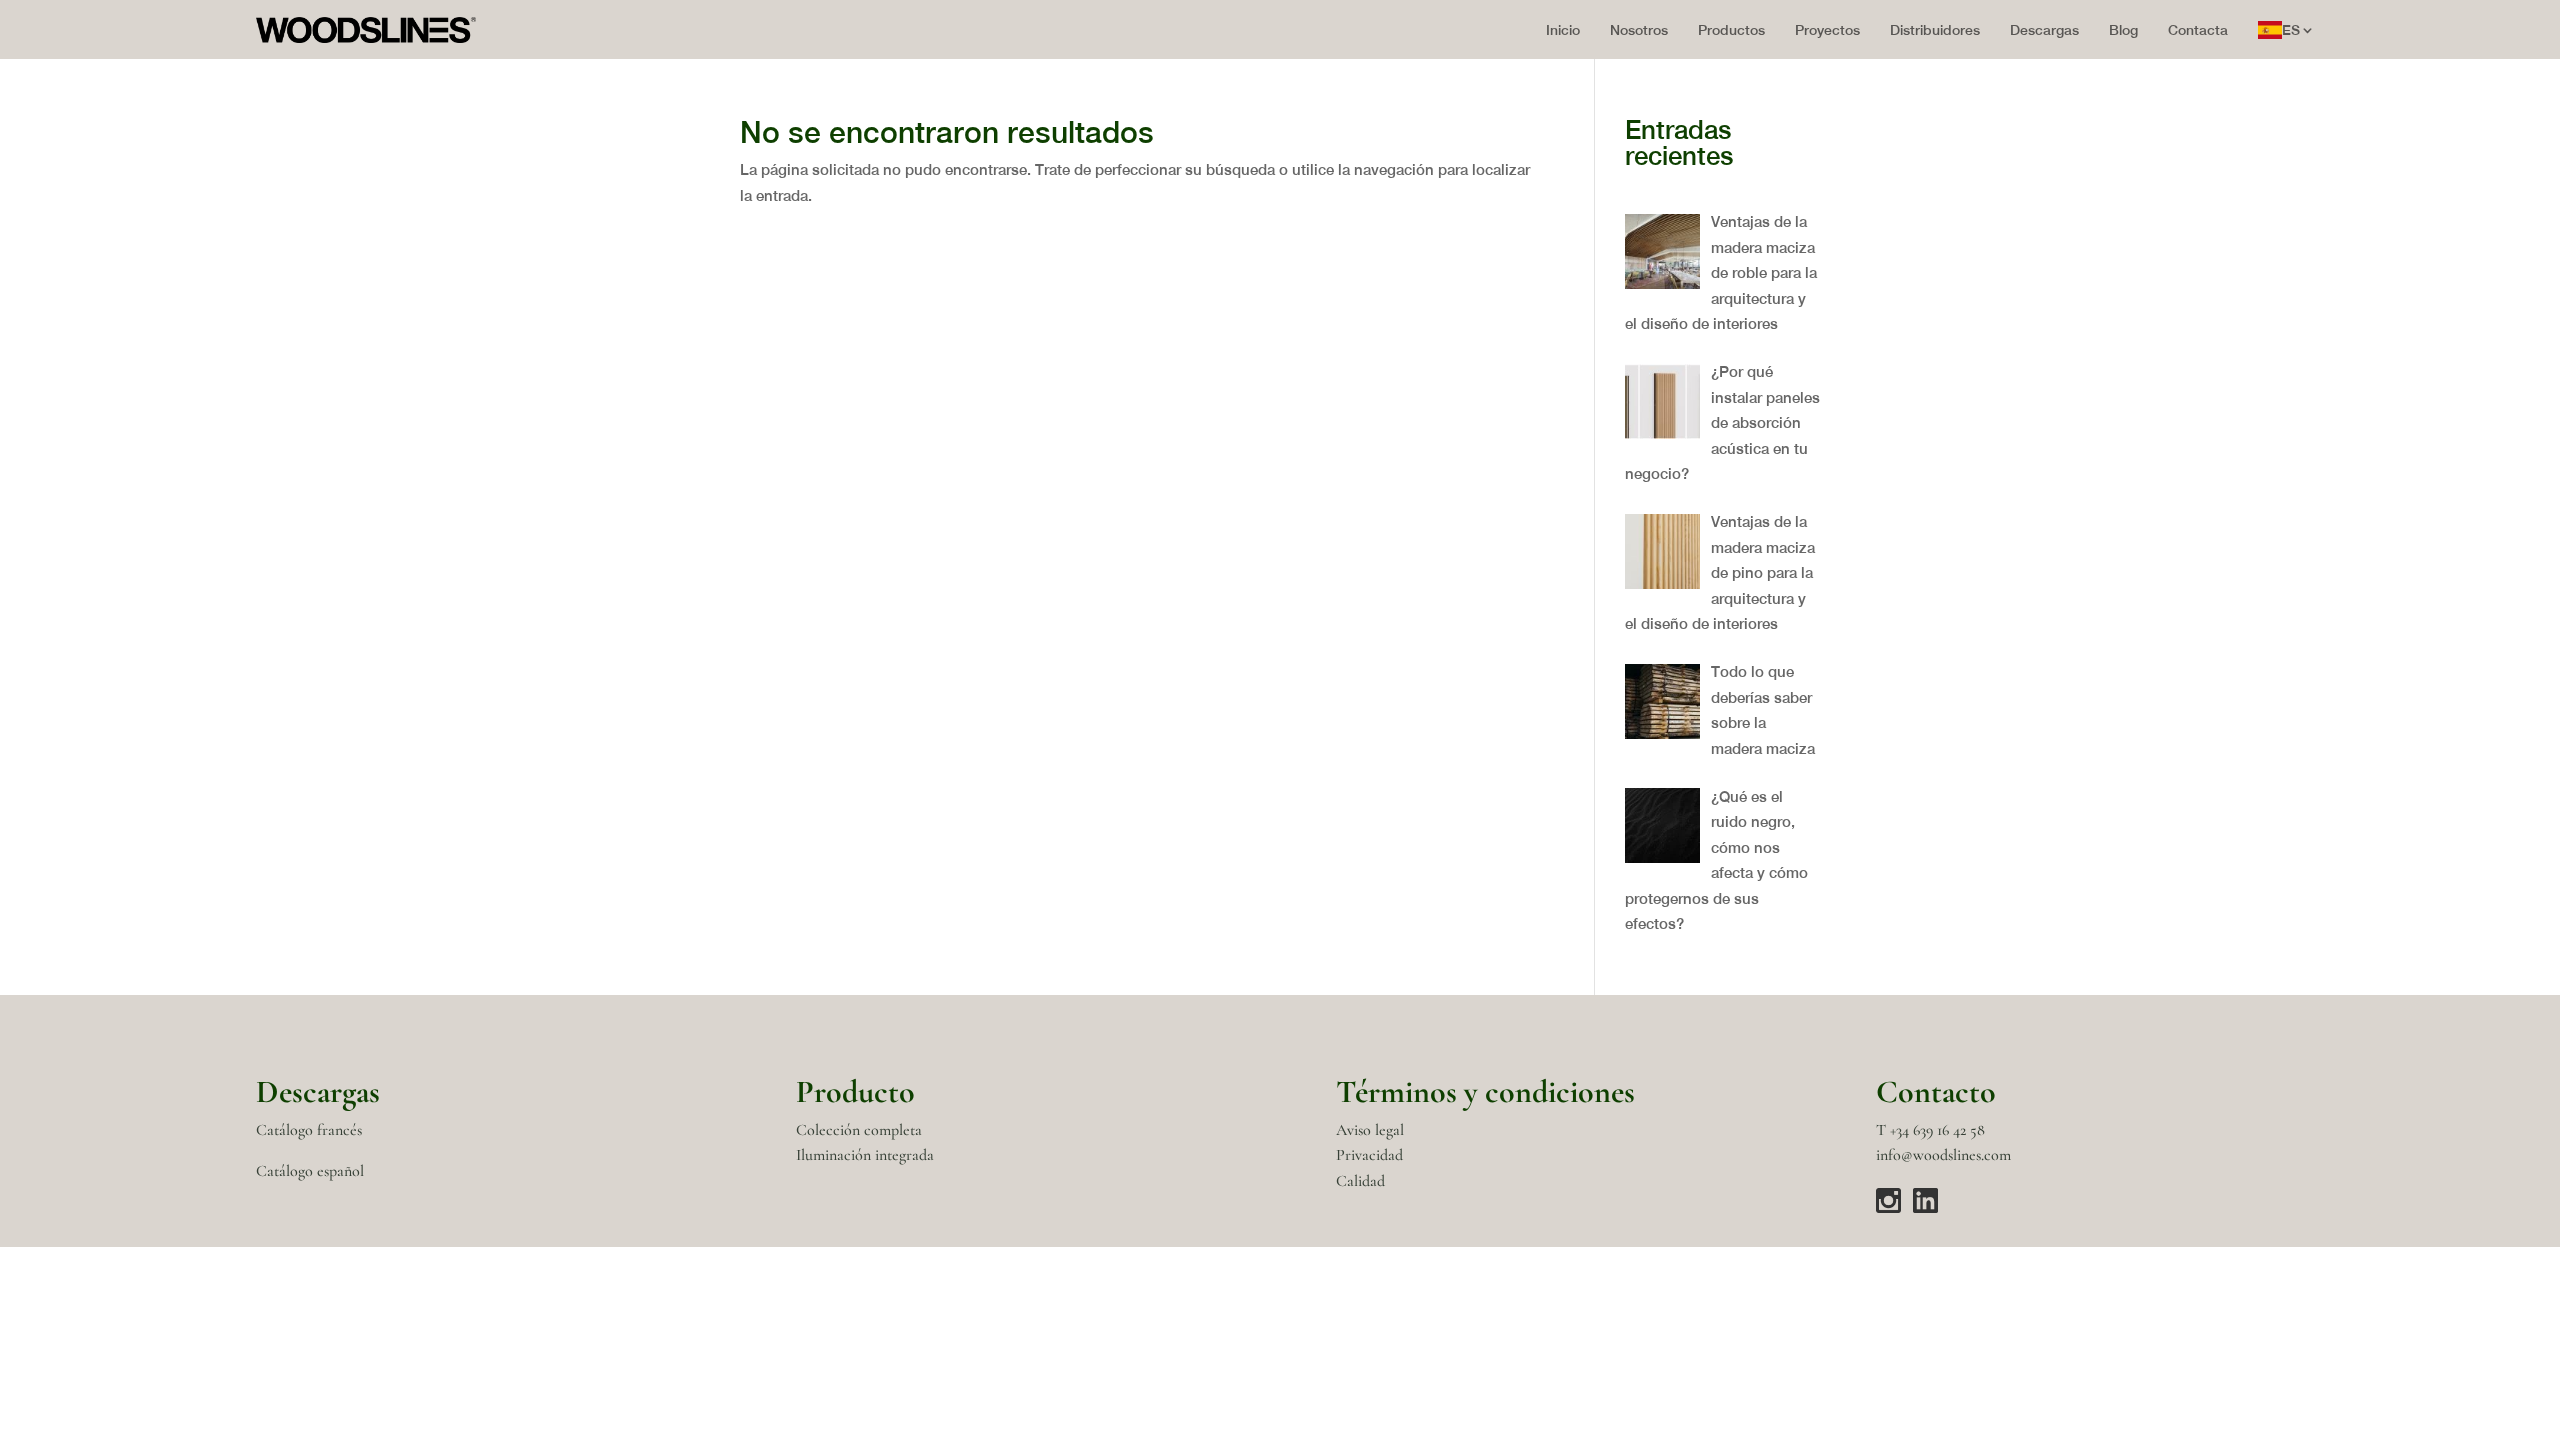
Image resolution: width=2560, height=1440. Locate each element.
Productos (1731, 30)
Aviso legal (1370, 1130)
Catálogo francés (309, 1130)
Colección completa (859, 1130)
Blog (2123, 30)
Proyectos (1827, 30)
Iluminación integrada (865, 1155)
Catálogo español (310, 1171)
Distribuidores (1935, 30)
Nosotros (1639, 30)
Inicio (1563, 30)
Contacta (2198, 30)
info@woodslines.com (1943, 1155)
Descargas (2044, 30)
